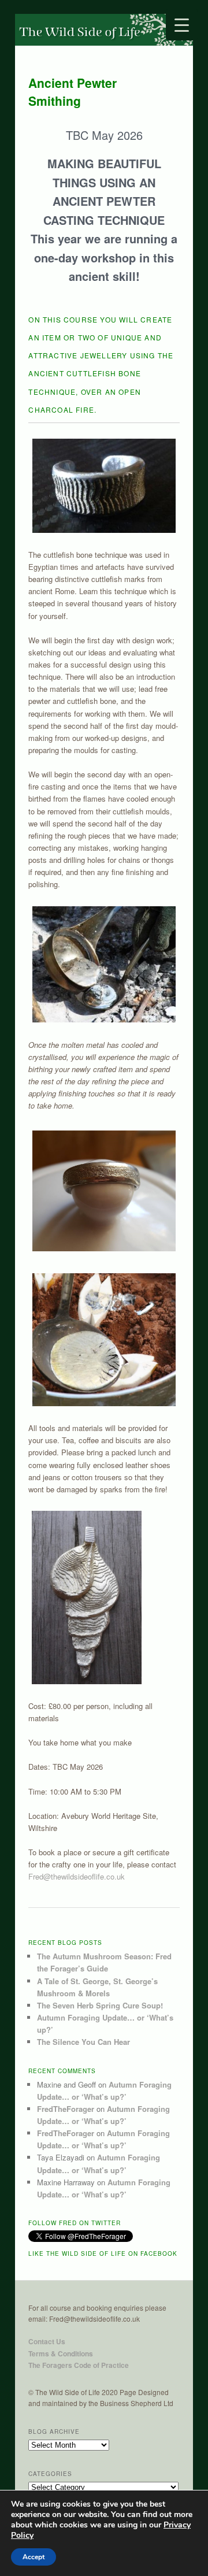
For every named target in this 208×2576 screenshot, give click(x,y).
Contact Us (47, 2341)
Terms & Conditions (61, 2353)
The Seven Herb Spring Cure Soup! (100, 2005)
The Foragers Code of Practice (79, 2365)
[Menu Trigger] (182, 25)
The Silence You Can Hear (83, 2042)
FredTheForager (66, 2109)
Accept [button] (34, 2557)
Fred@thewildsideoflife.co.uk (78, 1876)
